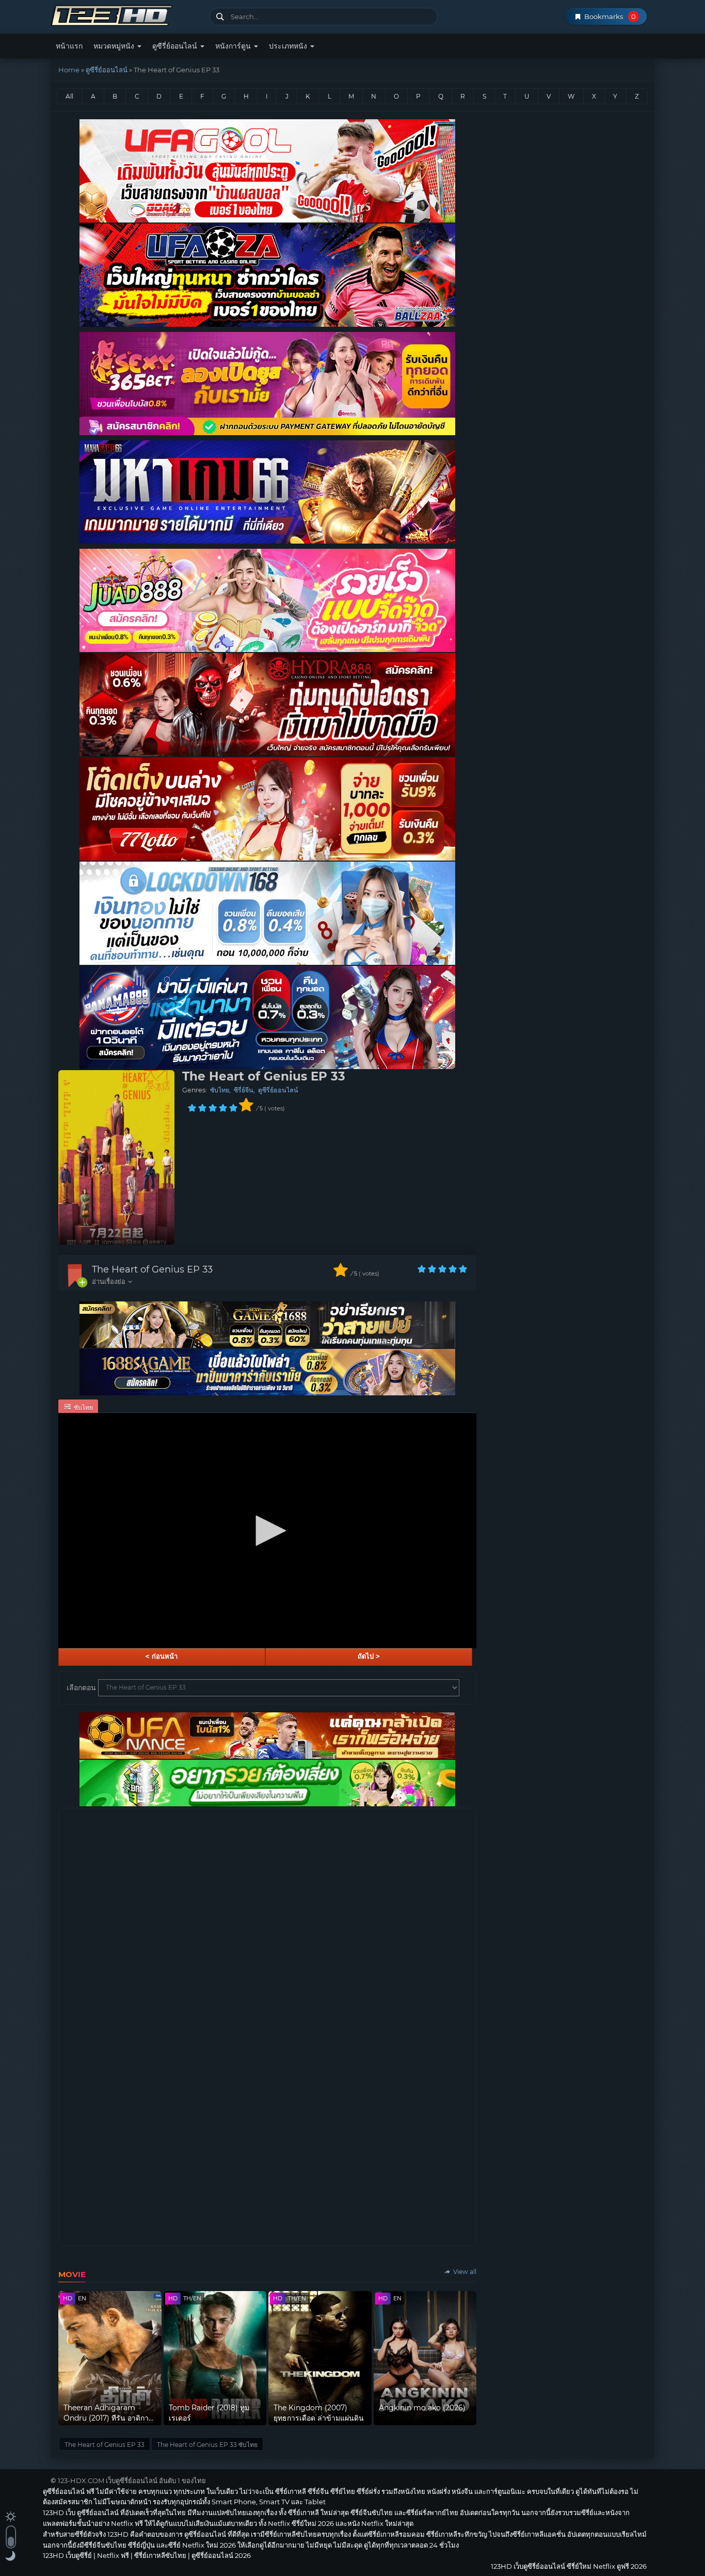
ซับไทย (220, 1090)
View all (464, 2272)
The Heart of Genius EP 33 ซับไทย (207, 2445)
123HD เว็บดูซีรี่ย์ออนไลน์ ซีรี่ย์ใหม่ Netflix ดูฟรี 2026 (126, 14)
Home (69, 70)
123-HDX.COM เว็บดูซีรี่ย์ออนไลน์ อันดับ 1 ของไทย (132, 2480)
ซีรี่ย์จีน (244, 1090)
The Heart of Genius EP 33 (152, 1269)
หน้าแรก (69, 46)
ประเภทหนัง (289, 46)
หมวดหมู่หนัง (115, 46)
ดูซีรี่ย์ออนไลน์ (176, 46)
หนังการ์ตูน (234, 46)
